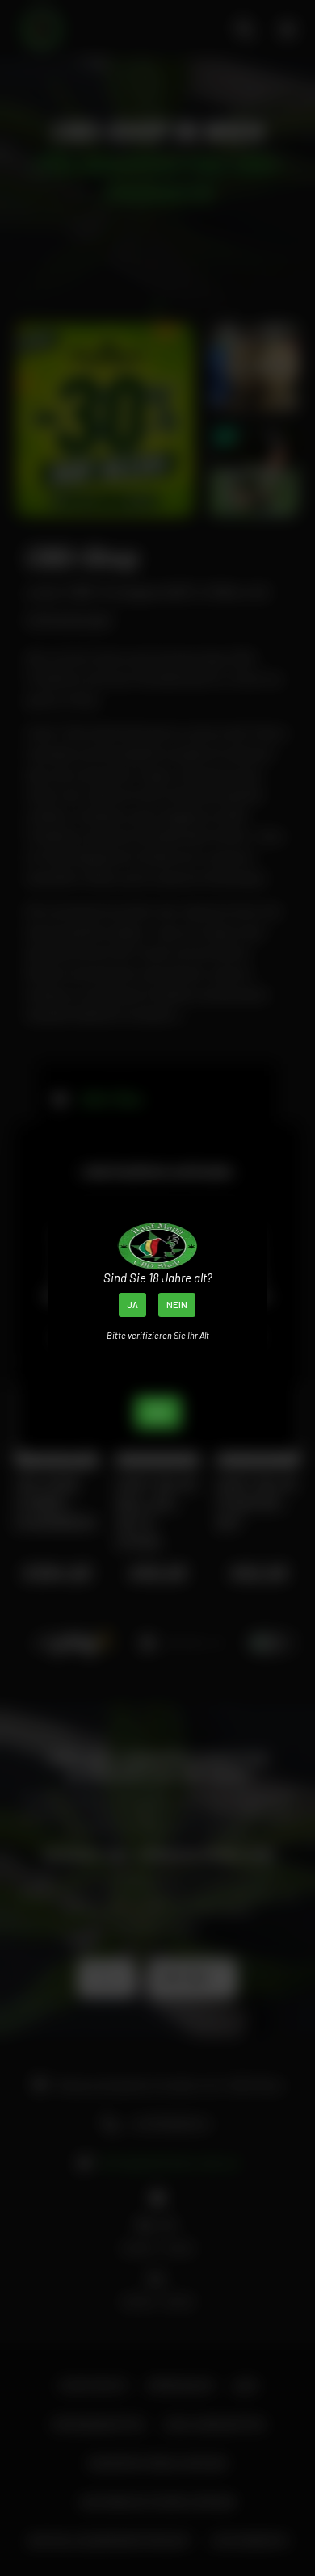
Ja (132, 1305)
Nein (177, 1305)
